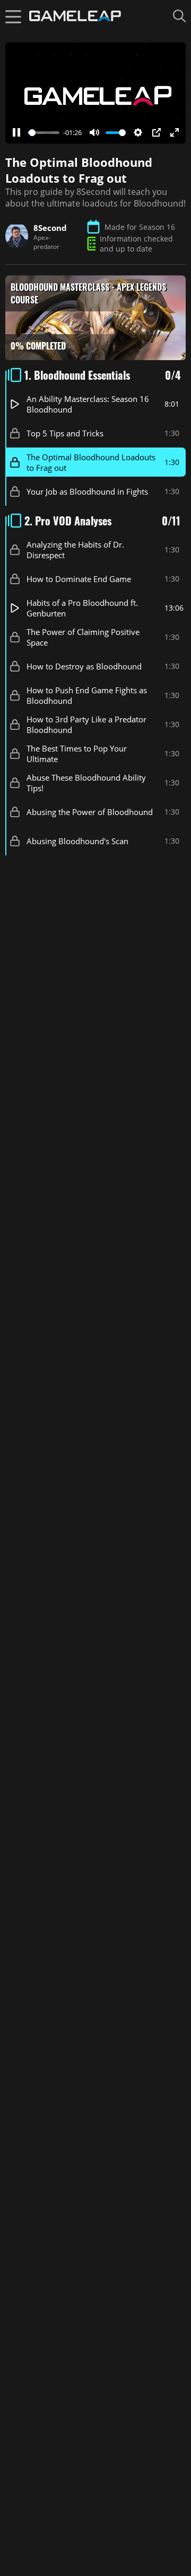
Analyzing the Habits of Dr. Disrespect (75, 550)
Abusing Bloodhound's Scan (77, 841)
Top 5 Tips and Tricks (65, 433)
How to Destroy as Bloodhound (84, 666)
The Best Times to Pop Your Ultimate (77, 754)
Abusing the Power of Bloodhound (90, 812)
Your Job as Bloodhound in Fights (87, 491)
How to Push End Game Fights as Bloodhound (87, 695)
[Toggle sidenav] (13, 16)
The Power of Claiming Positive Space (83, 637)
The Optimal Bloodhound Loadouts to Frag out (91, 462)
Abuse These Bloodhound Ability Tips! (86, 783)
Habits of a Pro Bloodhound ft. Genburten (82, 608)
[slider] (44, 133)
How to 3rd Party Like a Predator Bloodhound (86, 724)
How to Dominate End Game (79, 579)
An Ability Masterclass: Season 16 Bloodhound (88, 404)
